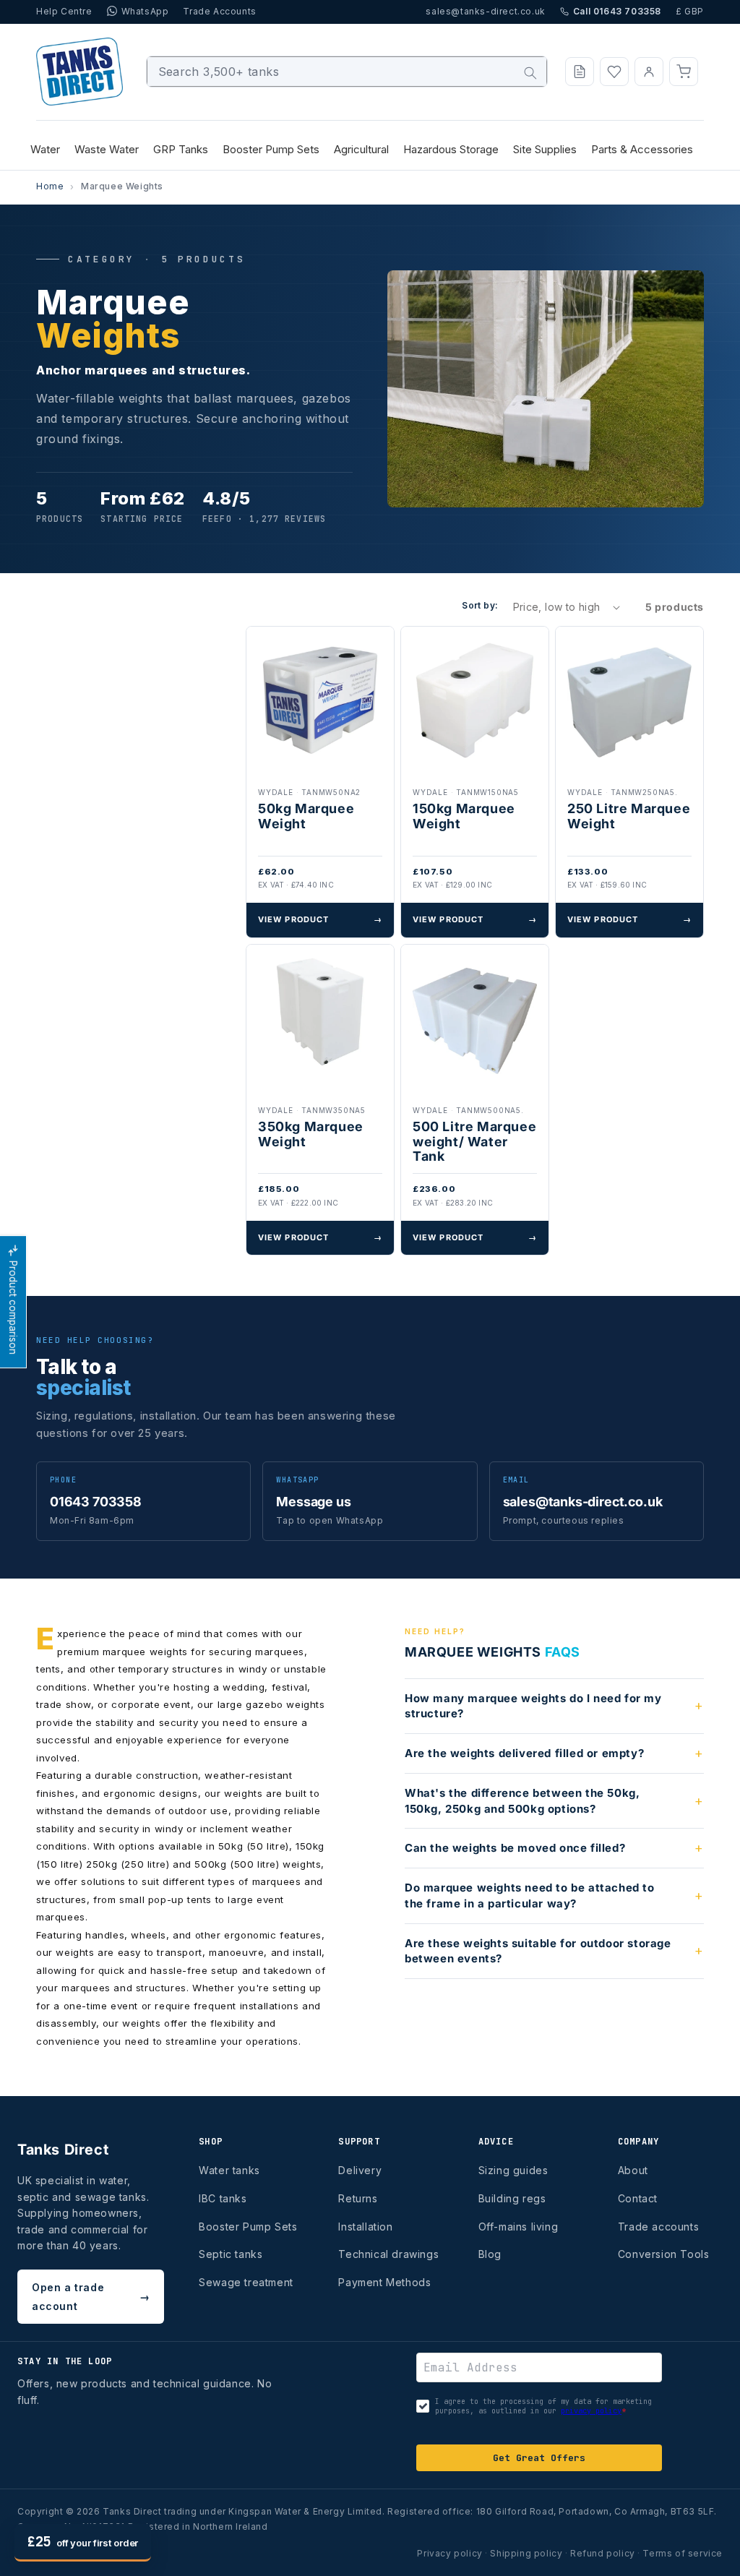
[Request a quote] (580, 72)
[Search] (530, 73)
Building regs (512, 2198)
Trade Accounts (219, 11)
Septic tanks (231, 2254)
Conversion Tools (664, 2254)
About (633, 2170)
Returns (358, 2198)
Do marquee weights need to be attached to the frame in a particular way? (530, 1895)
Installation (365, 2227)
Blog (490, 2254)
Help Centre (64, 11)
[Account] (649, 72)
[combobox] (347, 72)
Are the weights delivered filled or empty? (524, 1753)
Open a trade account (91, 2296)
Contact (638, 2198)
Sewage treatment (246, 2282)
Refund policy (603, 2553)
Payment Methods (384, 2282)
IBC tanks (223, 2198)
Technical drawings (388, 2254)
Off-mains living (519, 2227)
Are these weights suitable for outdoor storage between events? (538, 1951)
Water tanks (229, 2170)
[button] (684, 72)
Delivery (360, 2170)
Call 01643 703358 (617, 11)
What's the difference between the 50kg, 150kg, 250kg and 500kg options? (522, 1801)
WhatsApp (145, 11)
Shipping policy (526, 2553)
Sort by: (480, 605)
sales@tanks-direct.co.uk (485, 11)
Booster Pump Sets (248, 2227)
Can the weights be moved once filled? (515, 1848)
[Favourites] (614, 72)
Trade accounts (658, 2227)
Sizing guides (513, 2170)
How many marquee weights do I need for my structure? (533, 1706)
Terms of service (683, 2553)
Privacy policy (449, 2553)
